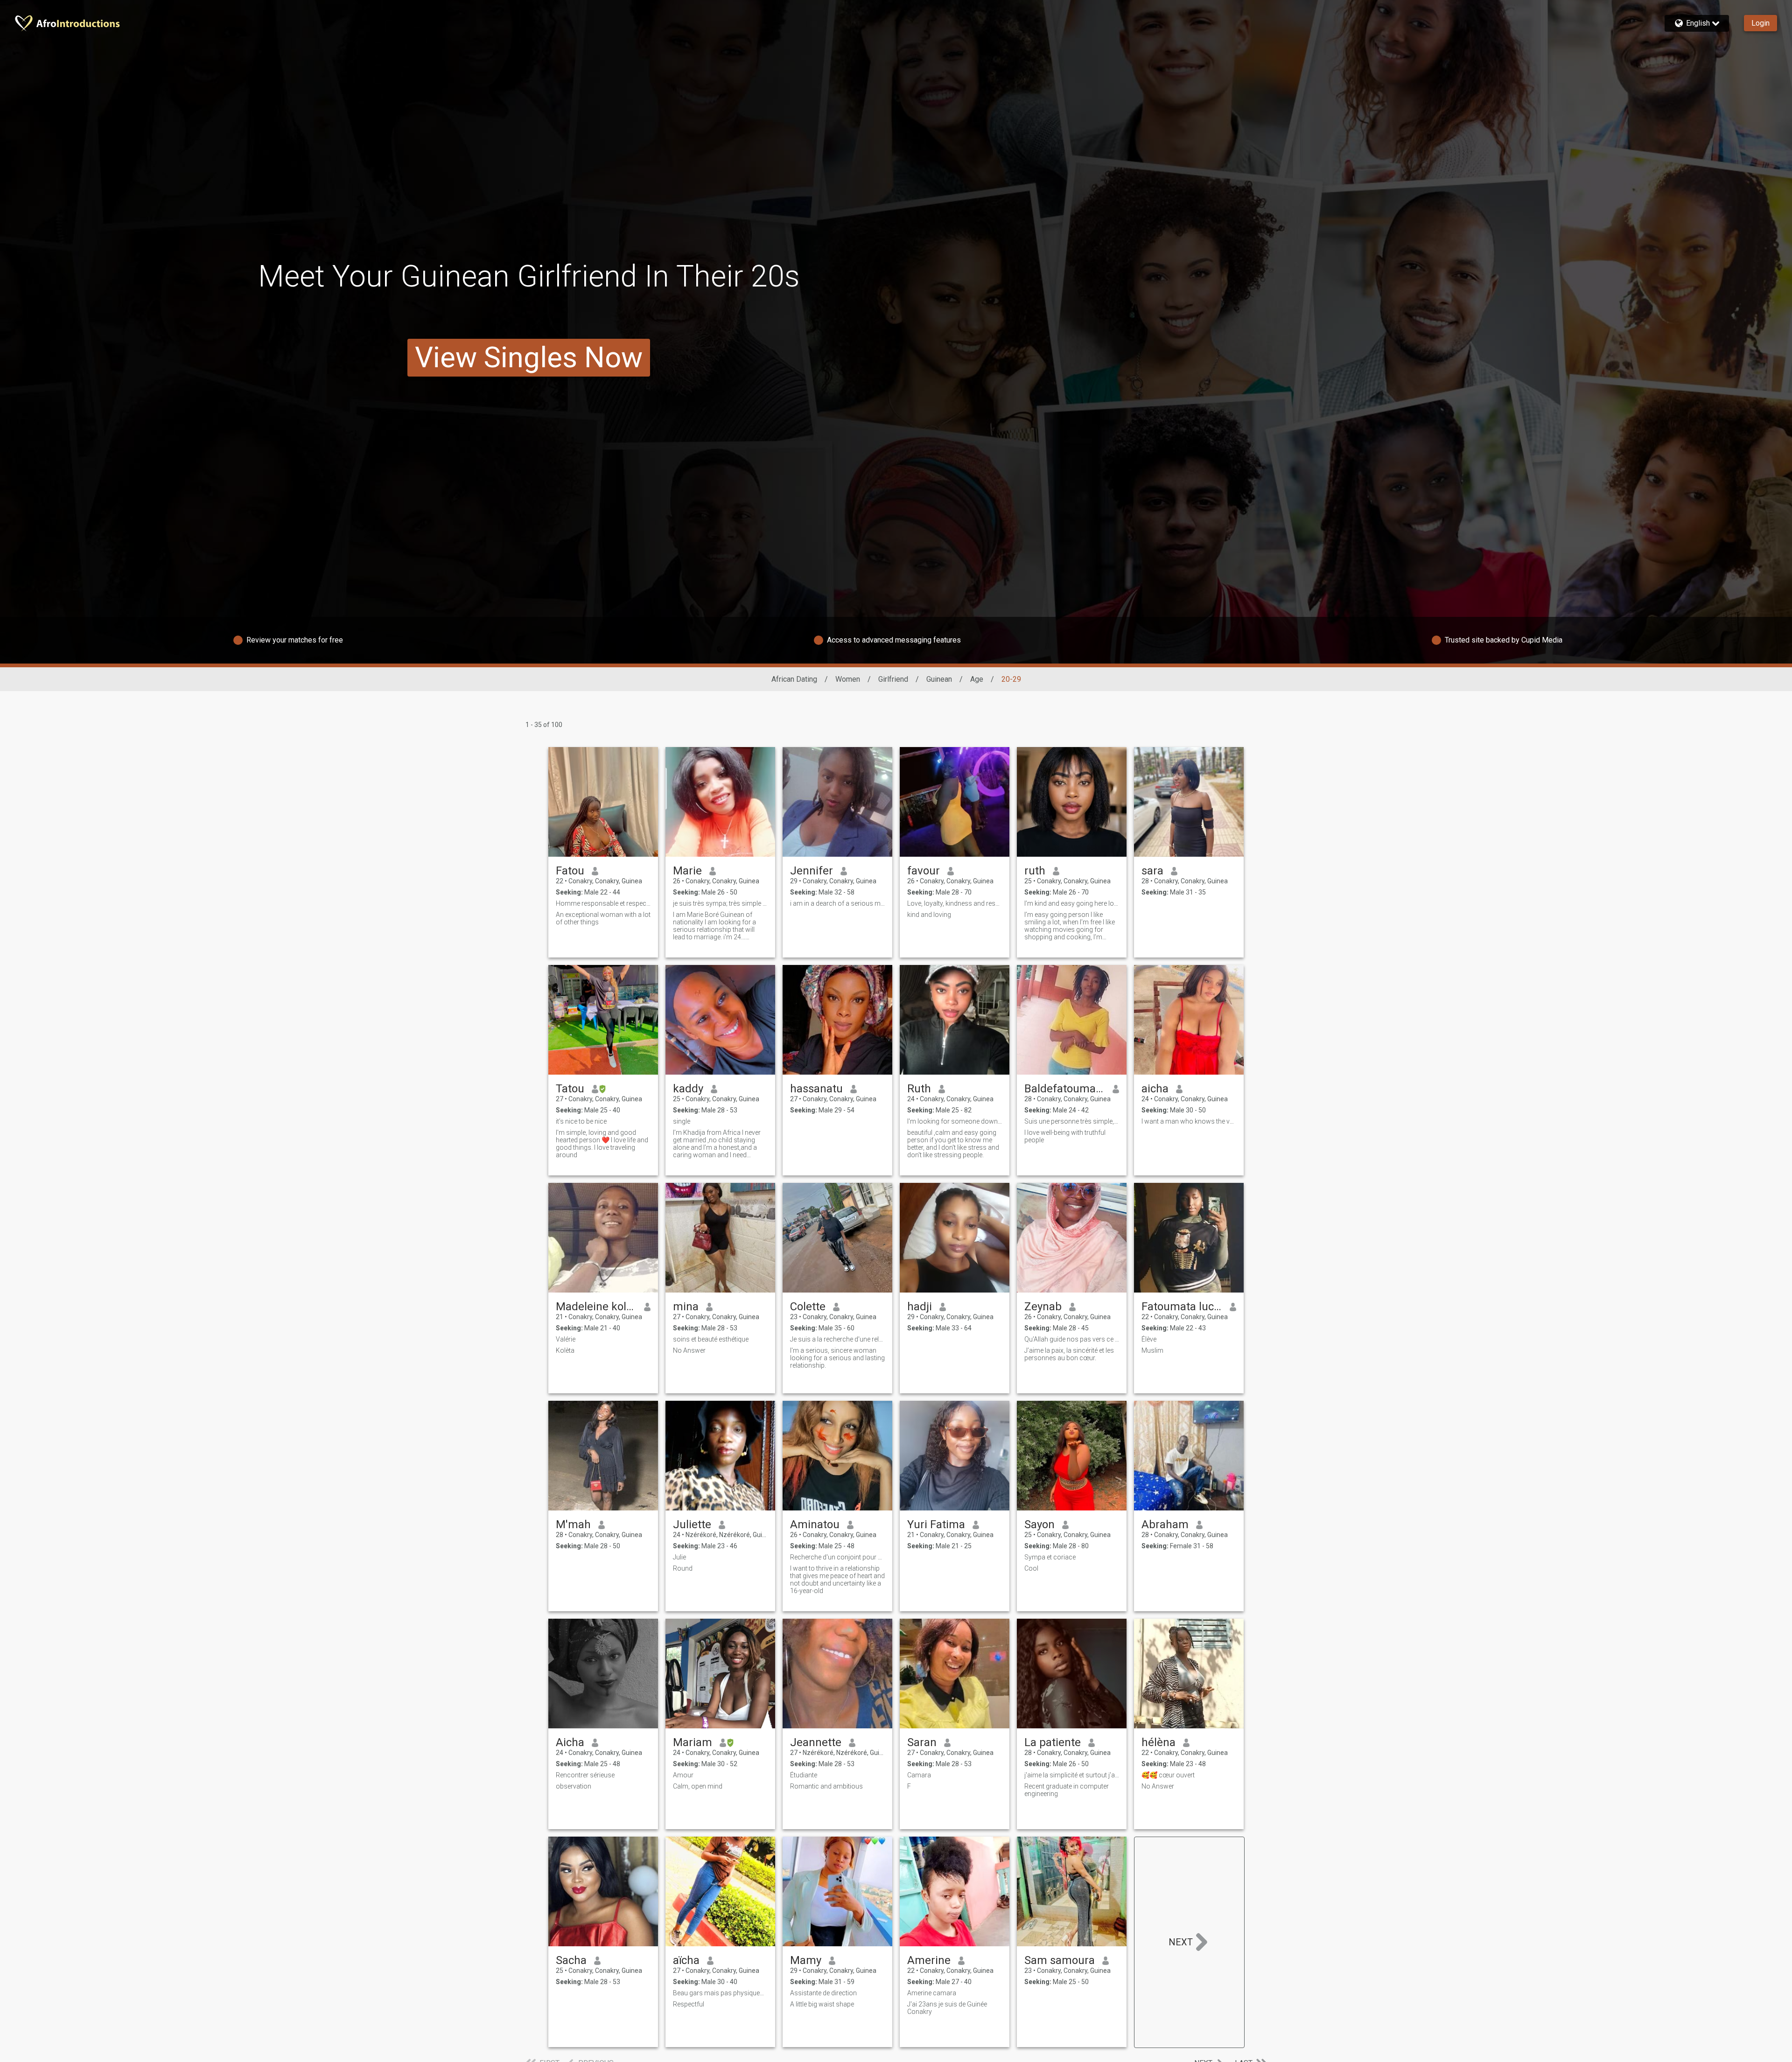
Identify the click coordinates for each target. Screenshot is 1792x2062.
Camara (919, 1775)
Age (977, 679)
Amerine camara (932, 1993)
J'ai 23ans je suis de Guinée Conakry (947, 2008)
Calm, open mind (698, 1786)
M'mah (573, 1524)
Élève (1149, 1339)
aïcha (686, 1960)
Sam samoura (1060, 1960)
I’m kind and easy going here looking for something (1072, 903)
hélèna (1158, 1742)
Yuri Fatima (936, 1524)
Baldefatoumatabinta (1065, 1089)
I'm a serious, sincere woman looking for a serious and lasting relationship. (837, 1358)
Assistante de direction (823, 1993)
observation (574, 1786)
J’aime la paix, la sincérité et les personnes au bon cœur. (1069, 1354)
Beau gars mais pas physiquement (720, 1993)
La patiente (1053, 1742)
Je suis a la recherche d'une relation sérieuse (837, 1339)
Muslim (1152, 1350)
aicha (1155, 1089)
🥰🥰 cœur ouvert (1168, 1775)
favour (924, 871)
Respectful (689, 2004)
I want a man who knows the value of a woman (1189, 1121)
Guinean (939, 679)
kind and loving (929, 915)
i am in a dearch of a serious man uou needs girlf (837, 903)
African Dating (794, 679)
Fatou (570, 871)
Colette (808, 1307)
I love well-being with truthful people (1065, 1136)
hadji (920, 1307)
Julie (679, 1557)
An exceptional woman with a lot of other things (603, 918)
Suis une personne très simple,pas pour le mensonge (1072, 1121)
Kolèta (565, 1350)
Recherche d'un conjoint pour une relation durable (837, 1557)
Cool (1031, 1568)
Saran (922, 1742)
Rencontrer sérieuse (585, 1775)
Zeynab (1043, 1307)
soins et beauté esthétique (711, 1339)
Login (1760, 23)
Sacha (571, 1960)
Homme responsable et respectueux (603, 903)
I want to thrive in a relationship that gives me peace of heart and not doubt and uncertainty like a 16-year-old (837, 1580)
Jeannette (816, 1742)
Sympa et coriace (1050, 1557)
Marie (687, 871)
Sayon (1039, 1524)
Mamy (806, 1960)
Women (848, 679)
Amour (683, 1775)
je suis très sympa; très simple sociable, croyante (720, 903)
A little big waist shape (822, 2004)
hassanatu (816, 1089)
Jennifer (812, 871)
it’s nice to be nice (581, 1121)
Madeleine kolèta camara (596, 1307)
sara (1152, 871)
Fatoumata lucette (1182, 1307)
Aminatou (815, 1524)
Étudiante (804, 1775)
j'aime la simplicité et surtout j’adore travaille (1072, 1775)
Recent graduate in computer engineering (1067, 1790)
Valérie (566, 1339)
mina (686, 1307)
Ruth (919, 1089)
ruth (1035, 871)
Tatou (570, 1089)
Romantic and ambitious (826, 1786)
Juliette (692, 1524)
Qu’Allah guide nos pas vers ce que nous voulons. (1072, 1339)
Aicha (570, 1742)
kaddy (688, 1089)
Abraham (1165, 1524)
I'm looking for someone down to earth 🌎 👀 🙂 (955, 1121)
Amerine (929, 1960)
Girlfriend (893, 679)
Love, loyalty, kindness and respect (955, 903)
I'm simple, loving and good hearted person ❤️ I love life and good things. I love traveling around (602, 1144)
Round (683, 1568)
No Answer (689, 1350)
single (682, 1121)
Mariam (693, 1742)
